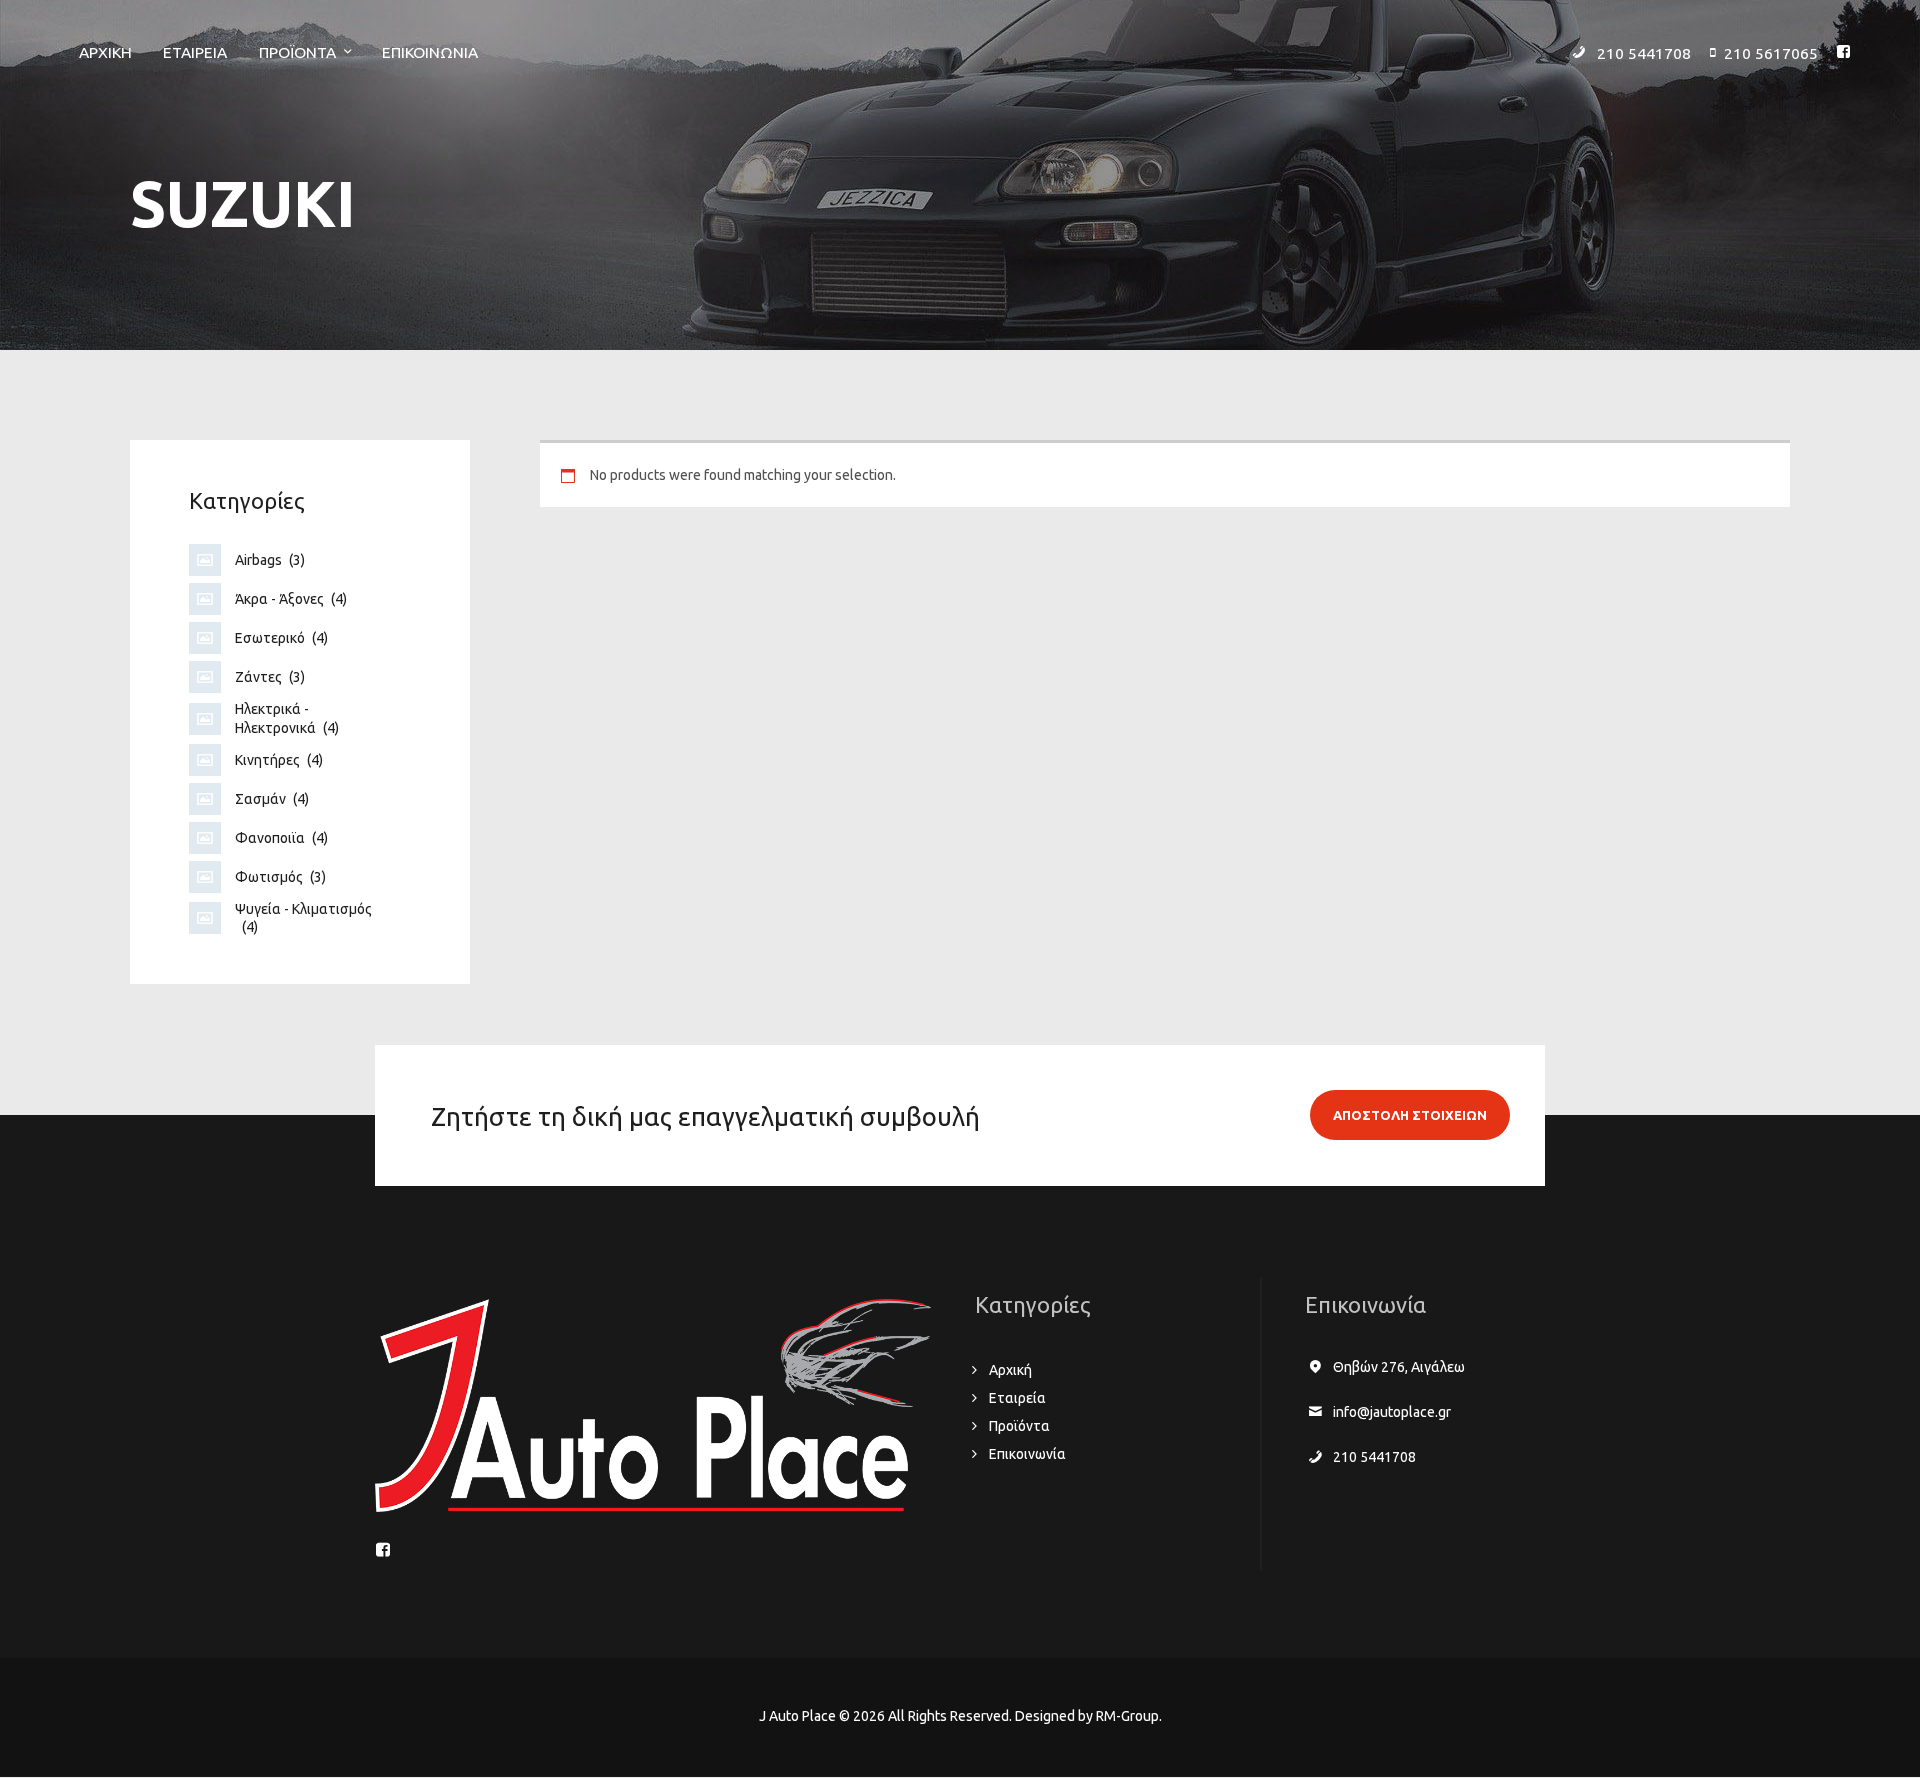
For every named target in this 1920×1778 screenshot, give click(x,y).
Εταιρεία (1017, 1398)
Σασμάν (272, 799)
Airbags (270, 560)
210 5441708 (1374, 1457)
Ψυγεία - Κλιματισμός (303, 918)
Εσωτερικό (281, 638)
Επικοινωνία (1027, 1454)
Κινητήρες (279, 760)
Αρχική (1010, 1370)
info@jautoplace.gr (1392, 1412)
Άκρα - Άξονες (291, 599)
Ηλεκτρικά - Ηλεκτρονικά (287, 718)
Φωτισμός (280, 877)
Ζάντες (270, 677)
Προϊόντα (1019, 1426)
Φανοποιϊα (281, 838)
